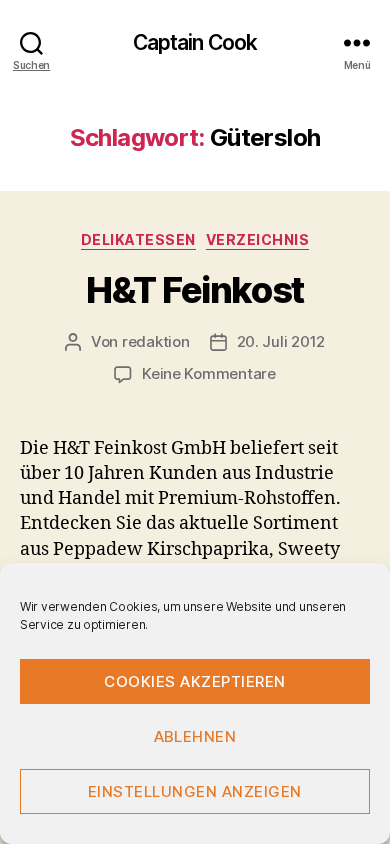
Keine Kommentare (209, 373)
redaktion (156, 341)
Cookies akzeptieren (195, 681)
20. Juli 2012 (281, 341)
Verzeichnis (258, 239)
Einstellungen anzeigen (195, 791)
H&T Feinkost (194, 290)
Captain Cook (195, 42)
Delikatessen (138, 239)
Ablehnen (195, 736)
